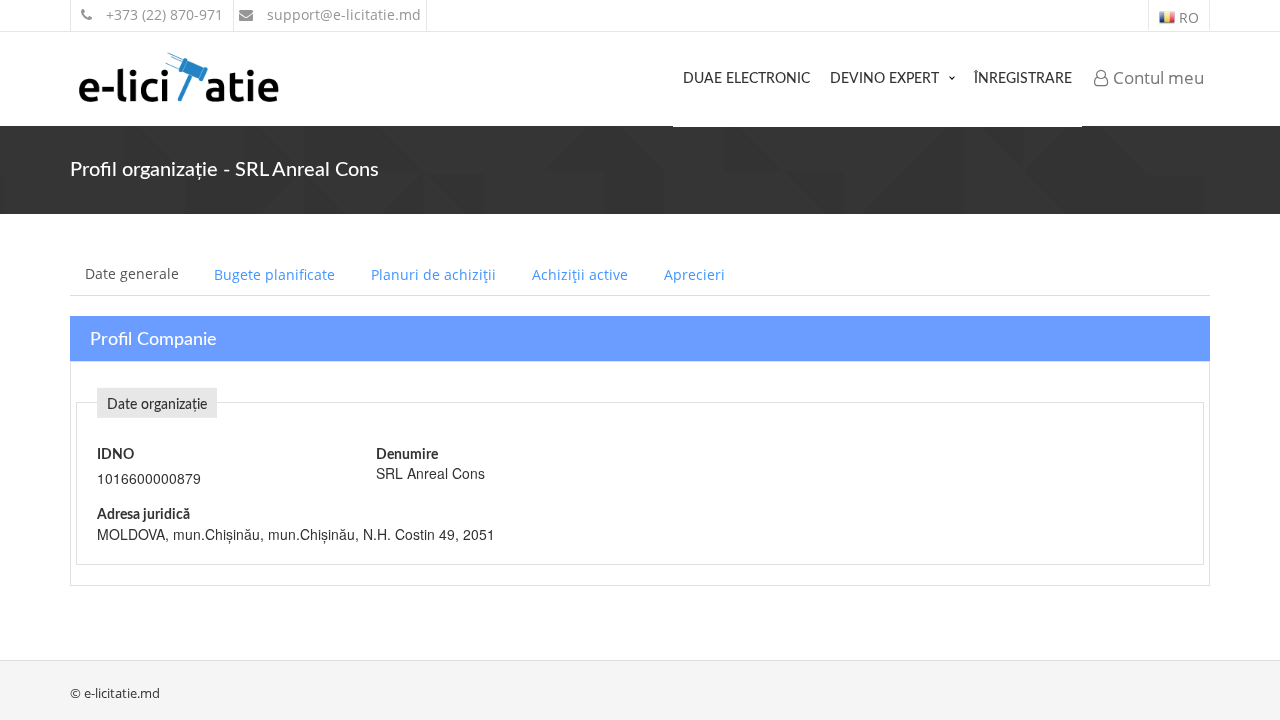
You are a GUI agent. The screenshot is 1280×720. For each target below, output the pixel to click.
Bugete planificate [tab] (274, 274)
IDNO (115, 455)
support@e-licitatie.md (342, 14)
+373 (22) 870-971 (162, 14)
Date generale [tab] (132, 273)
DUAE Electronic (746, 79)
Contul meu (1156, 77)
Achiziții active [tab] (580, 274)
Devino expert (884, 79)
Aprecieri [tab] (694, 274)
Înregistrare (1023, 79)
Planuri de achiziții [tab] (433, 274)
